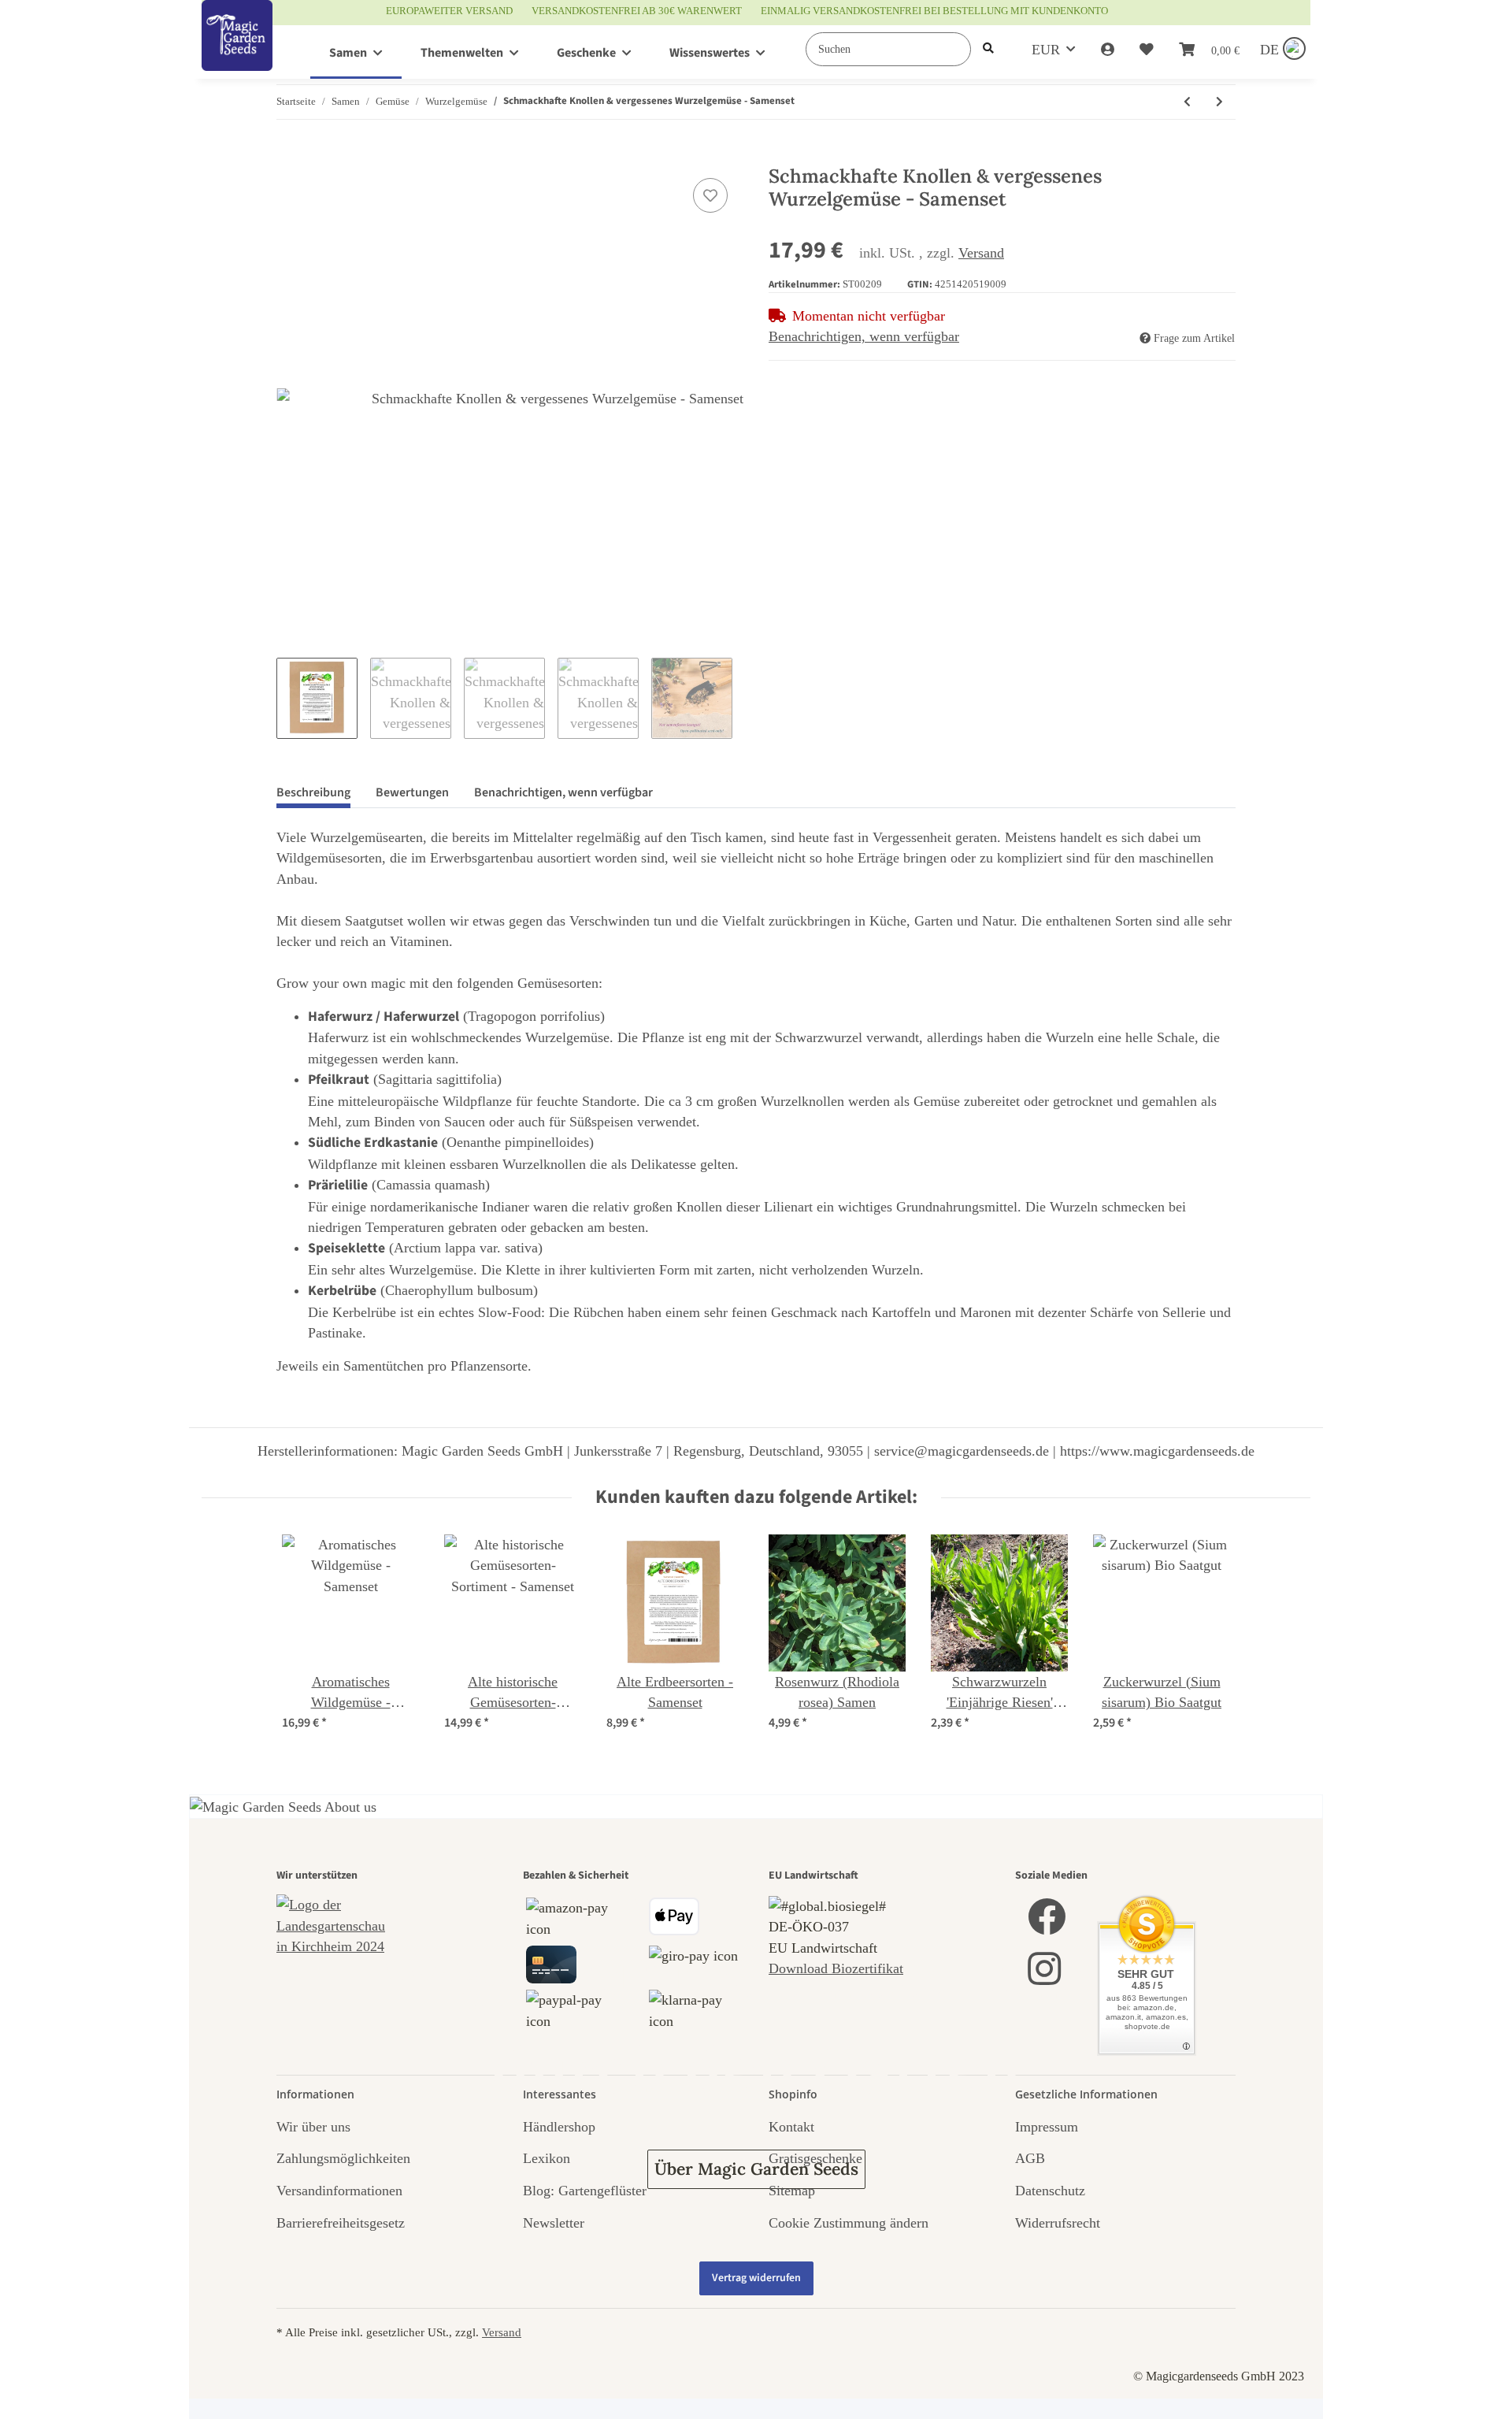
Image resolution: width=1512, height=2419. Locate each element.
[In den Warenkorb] (289, 157)
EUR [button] (1046, 50)
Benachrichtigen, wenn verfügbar (864, 336)
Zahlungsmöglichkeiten (343, 2158)
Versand (981, 253)
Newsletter (554, 2223)
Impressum (1047, 2127)
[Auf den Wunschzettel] (710, 195)
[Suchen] (988, 49)
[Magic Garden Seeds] (237, 52)
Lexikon (547, 2158)
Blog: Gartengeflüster (585, 2191)
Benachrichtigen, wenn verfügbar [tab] (563, 792)
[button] (1108, 50)
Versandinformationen (339, 2191)
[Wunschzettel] (1147, 50)
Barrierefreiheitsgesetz (341, 2223)
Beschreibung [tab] (313, 792)
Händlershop (559, 2127)
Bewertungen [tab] (412, 792)
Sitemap (792, 2191)
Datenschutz (1050, 2191)
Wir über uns (313, 2127)
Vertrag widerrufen (756, 2278)
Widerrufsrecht (1058, 2223)
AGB (1030, 2158)
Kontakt (791, 2127)
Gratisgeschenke (815, 2158)
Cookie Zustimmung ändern (849, 2223)
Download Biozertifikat (836, 1968)
